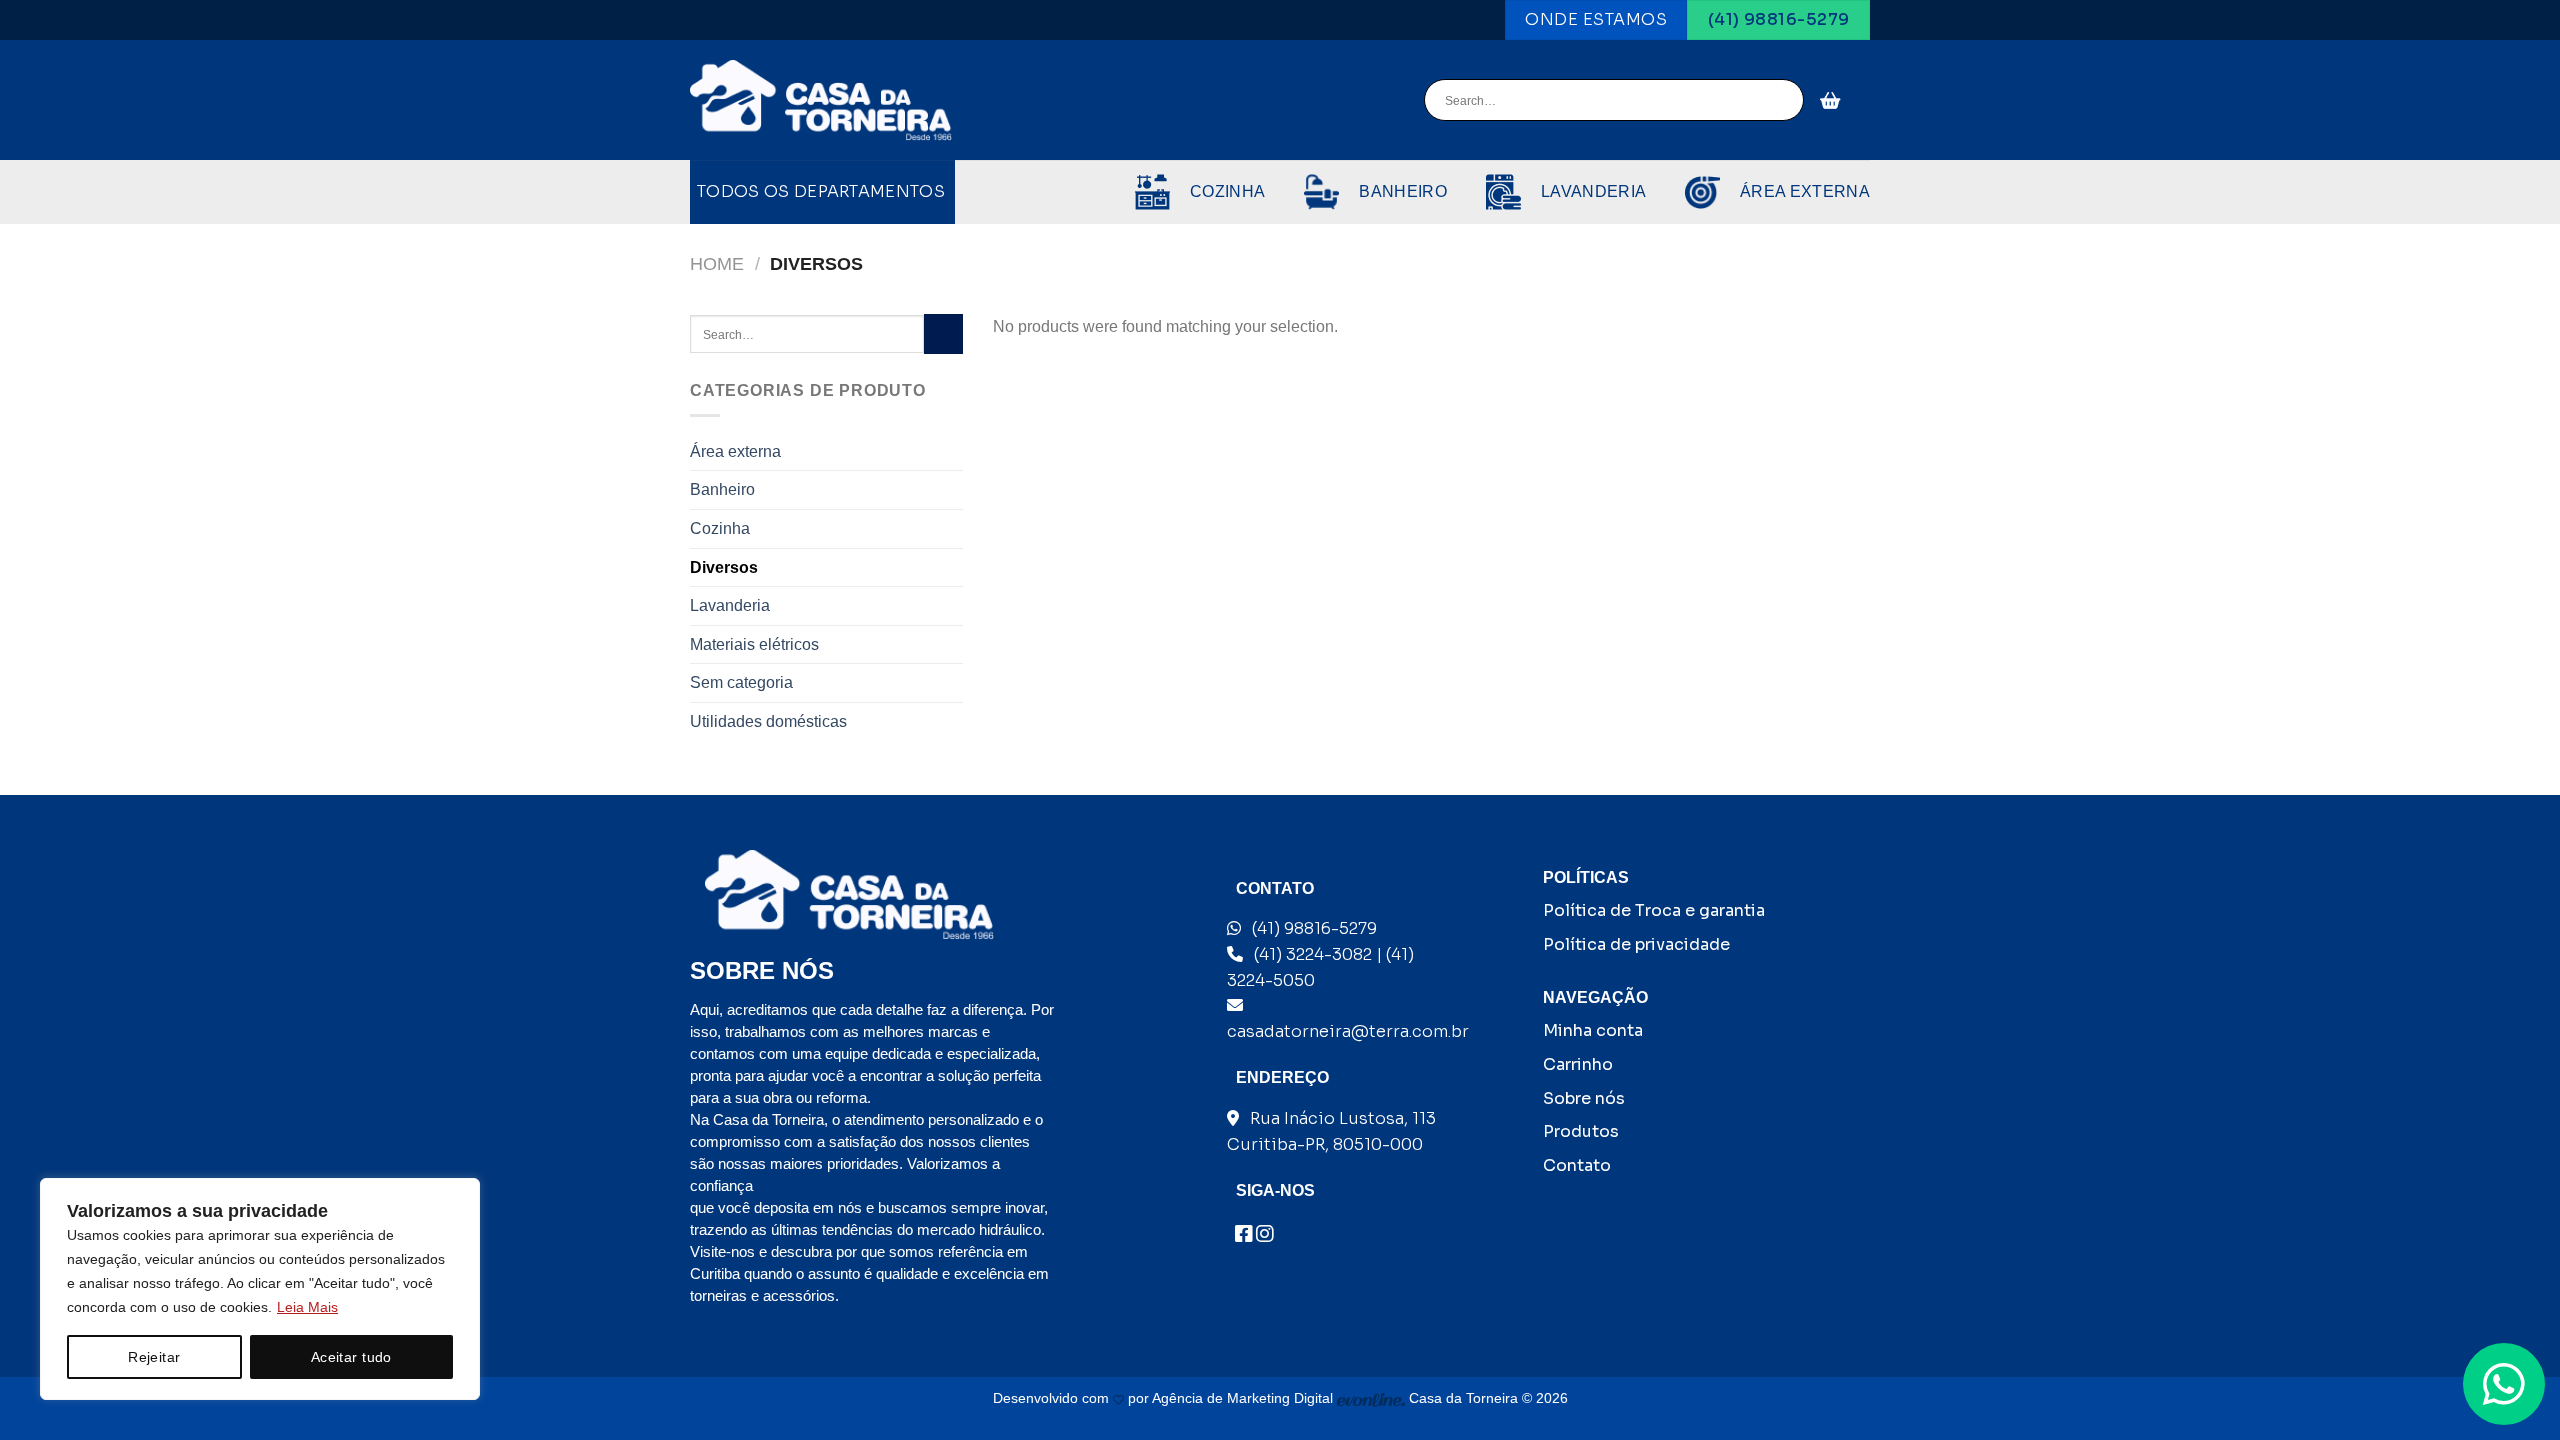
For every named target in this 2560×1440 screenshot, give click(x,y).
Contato (1577, 1165)
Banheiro (722, 489)
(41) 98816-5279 (1314, 928)
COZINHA (1227, 191)
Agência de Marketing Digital (1244, 1398)
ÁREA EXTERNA (1805, 191)
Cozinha (720, 528)
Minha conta (1593, 1030)
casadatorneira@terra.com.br (1348, 1031)
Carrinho (1578, 1064)
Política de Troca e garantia (1654, 910)
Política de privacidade (1636, 944)
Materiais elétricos (754, 644)
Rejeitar (154, 1357)
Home (717, 263)
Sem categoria (741, 682)
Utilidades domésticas (768, 721)
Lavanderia (730, 605)
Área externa (735, 451)
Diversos (724, 567)
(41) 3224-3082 (1313, 954)
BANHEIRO (1403, 191)
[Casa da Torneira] (821, 101)
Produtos (1581, 1131)
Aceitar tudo (351, 1357)
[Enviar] (1785, 101)
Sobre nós (1584, 1098)
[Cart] (1830, 100)
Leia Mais (307, 1307)
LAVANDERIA (1593, 191)
